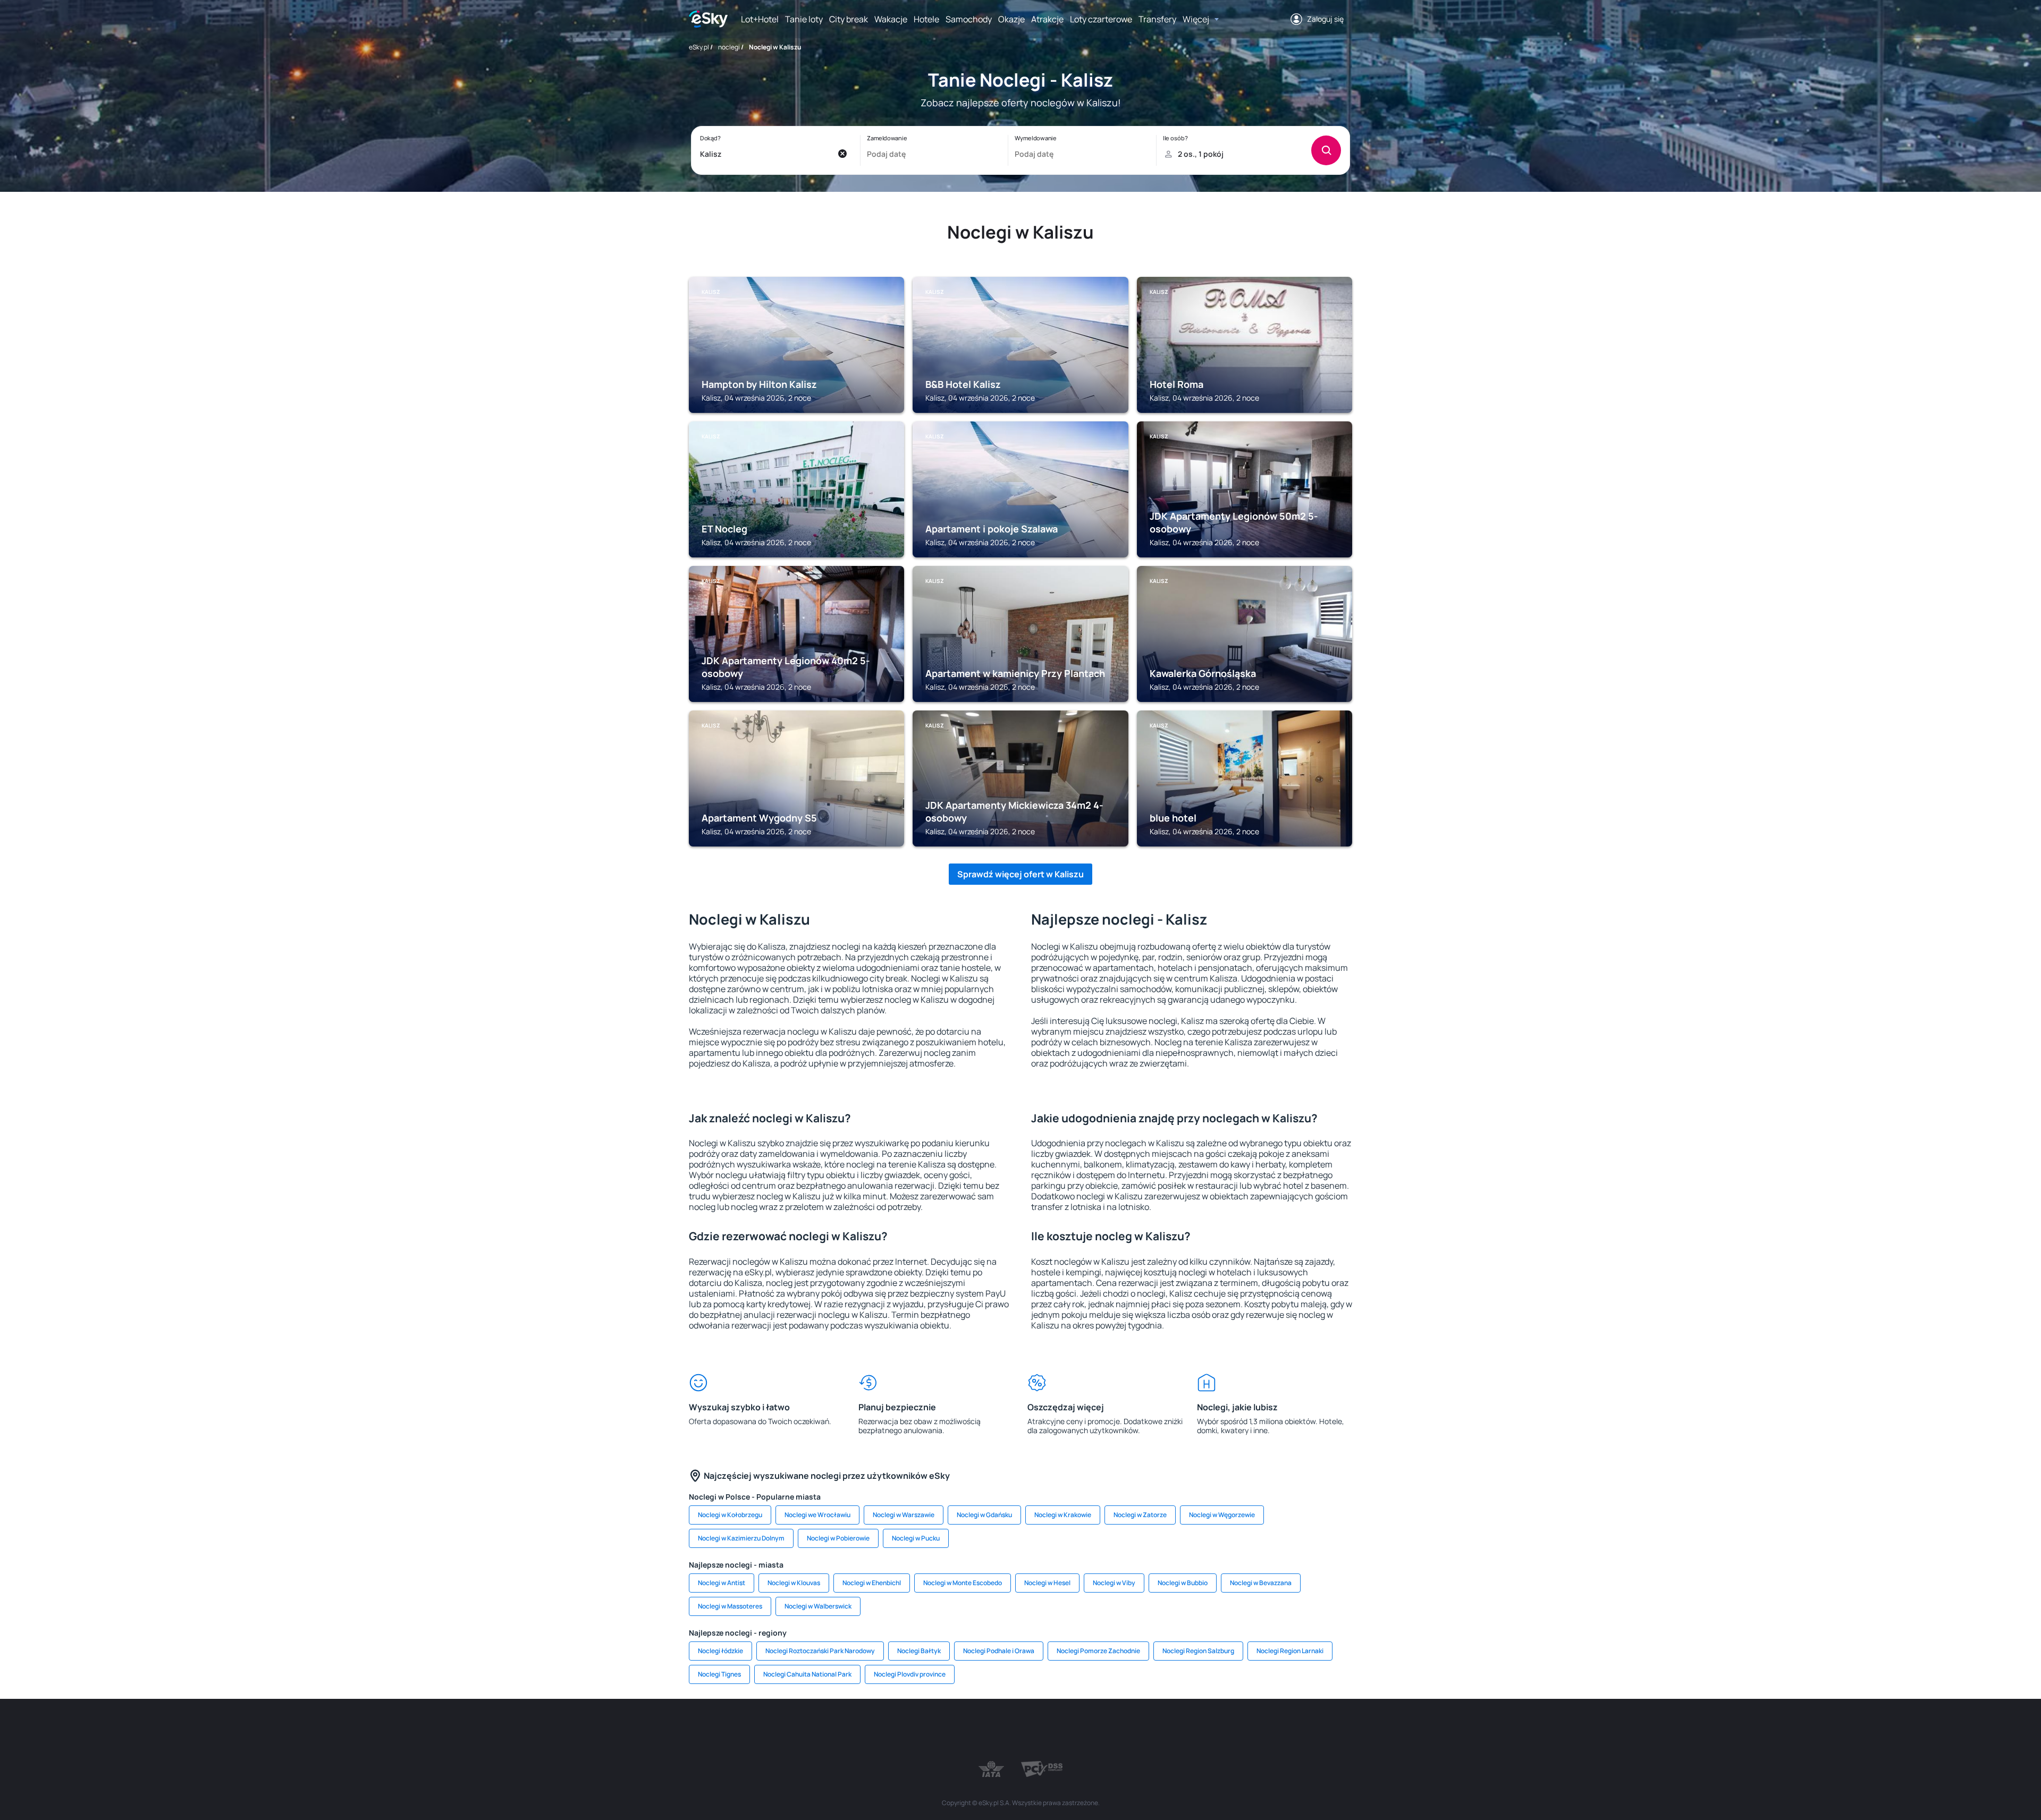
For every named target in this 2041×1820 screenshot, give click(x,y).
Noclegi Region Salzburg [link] (1198, 1651)
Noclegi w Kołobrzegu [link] (730, 1515)
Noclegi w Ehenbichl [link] (872, 1583)
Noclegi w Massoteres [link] (730, 1606)
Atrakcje (1047, 19)
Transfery (1157, 19)
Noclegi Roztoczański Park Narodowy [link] (820, 1651)
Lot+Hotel (760, 19)
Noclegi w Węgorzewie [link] (1222, 1515)
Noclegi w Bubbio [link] (1183, 1583)
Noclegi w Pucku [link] (916, 1538)
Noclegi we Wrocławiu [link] (817, 1515)
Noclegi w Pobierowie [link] (838, 1538)
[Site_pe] (861, 1731)
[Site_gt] (1212, 1731)
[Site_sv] (1148, 1731)
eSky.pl (699, 47)
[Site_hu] (1020, 1731)
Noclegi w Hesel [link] (1047, 1583)
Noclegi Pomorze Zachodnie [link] (1098, 1651)
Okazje (1011, 19)
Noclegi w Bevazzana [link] (1261, 1583)
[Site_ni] (1180, 1731)
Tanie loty (804, 19)
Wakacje (891, 19)
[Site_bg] (829, 1731)
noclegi (729, 47)
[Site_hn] (1244, 1731)
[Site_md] (957, 1731)
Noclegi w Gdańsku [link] (984, 1515)
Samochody (969, 19)
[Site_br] (765, 1731)
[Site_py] (1276, 1731)
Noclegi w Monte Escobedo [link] (963, 1583)
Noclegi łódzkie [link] (720, 1651)
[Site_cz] (925, 1731)
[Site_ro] (797, 1731)
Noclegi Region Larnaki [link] (1290, 1651)
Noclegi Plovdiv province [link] (910, 1674)
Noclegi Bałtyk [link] (919, 1651)
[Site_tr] (893, 1731)
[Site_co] (1052, 1731)
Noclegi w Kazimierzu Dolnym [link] (741, 1538)
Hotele (926, 19)
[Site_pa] (1116, 1731)
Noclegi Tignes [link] (719, 1674)
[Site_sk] (989, 1731)
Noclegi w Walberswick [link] (818, 1606)
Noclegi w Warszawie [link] (904, 1515)
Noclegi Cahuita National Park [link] (807, 1674)
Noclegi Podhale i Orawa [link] (999, 1651)
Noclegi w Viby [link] (1114, 1583)
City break (849, 19)
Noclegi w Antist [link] (722, 1583)
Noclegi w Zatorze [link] (1140, 1515)
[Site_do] (1084, 1731)
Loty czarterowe (1101, 19)
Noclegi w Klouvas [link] (794, 1583)
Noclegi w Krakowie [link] (1063, 1515)
